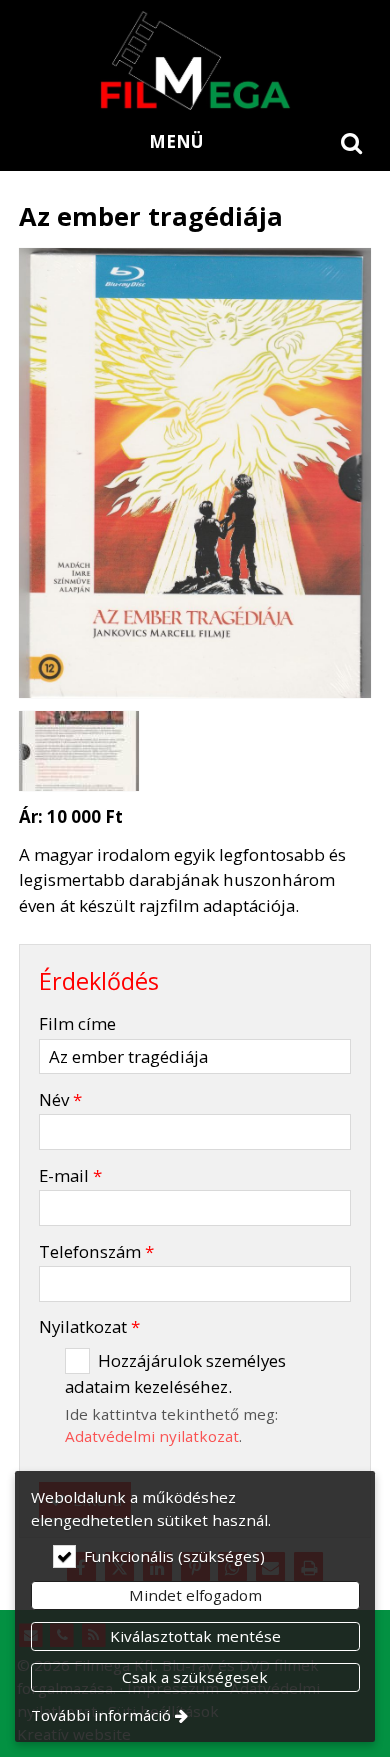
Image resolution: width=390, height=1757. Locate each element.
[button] (352, 142)
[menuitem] (352, 142)
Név (60, 1099)
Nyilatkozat (89, 1326)
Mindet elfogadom (195, 1595)
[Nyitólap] (195, 60)
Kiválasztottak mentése (195, 1636)
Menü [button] (176, 141)
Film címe (77, 1023)
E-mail (70, 1175)
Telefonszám (96, 1251)
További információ (101, 1715)
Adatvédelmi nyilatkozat (152, 1436)
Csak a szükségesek (195, 1677)
